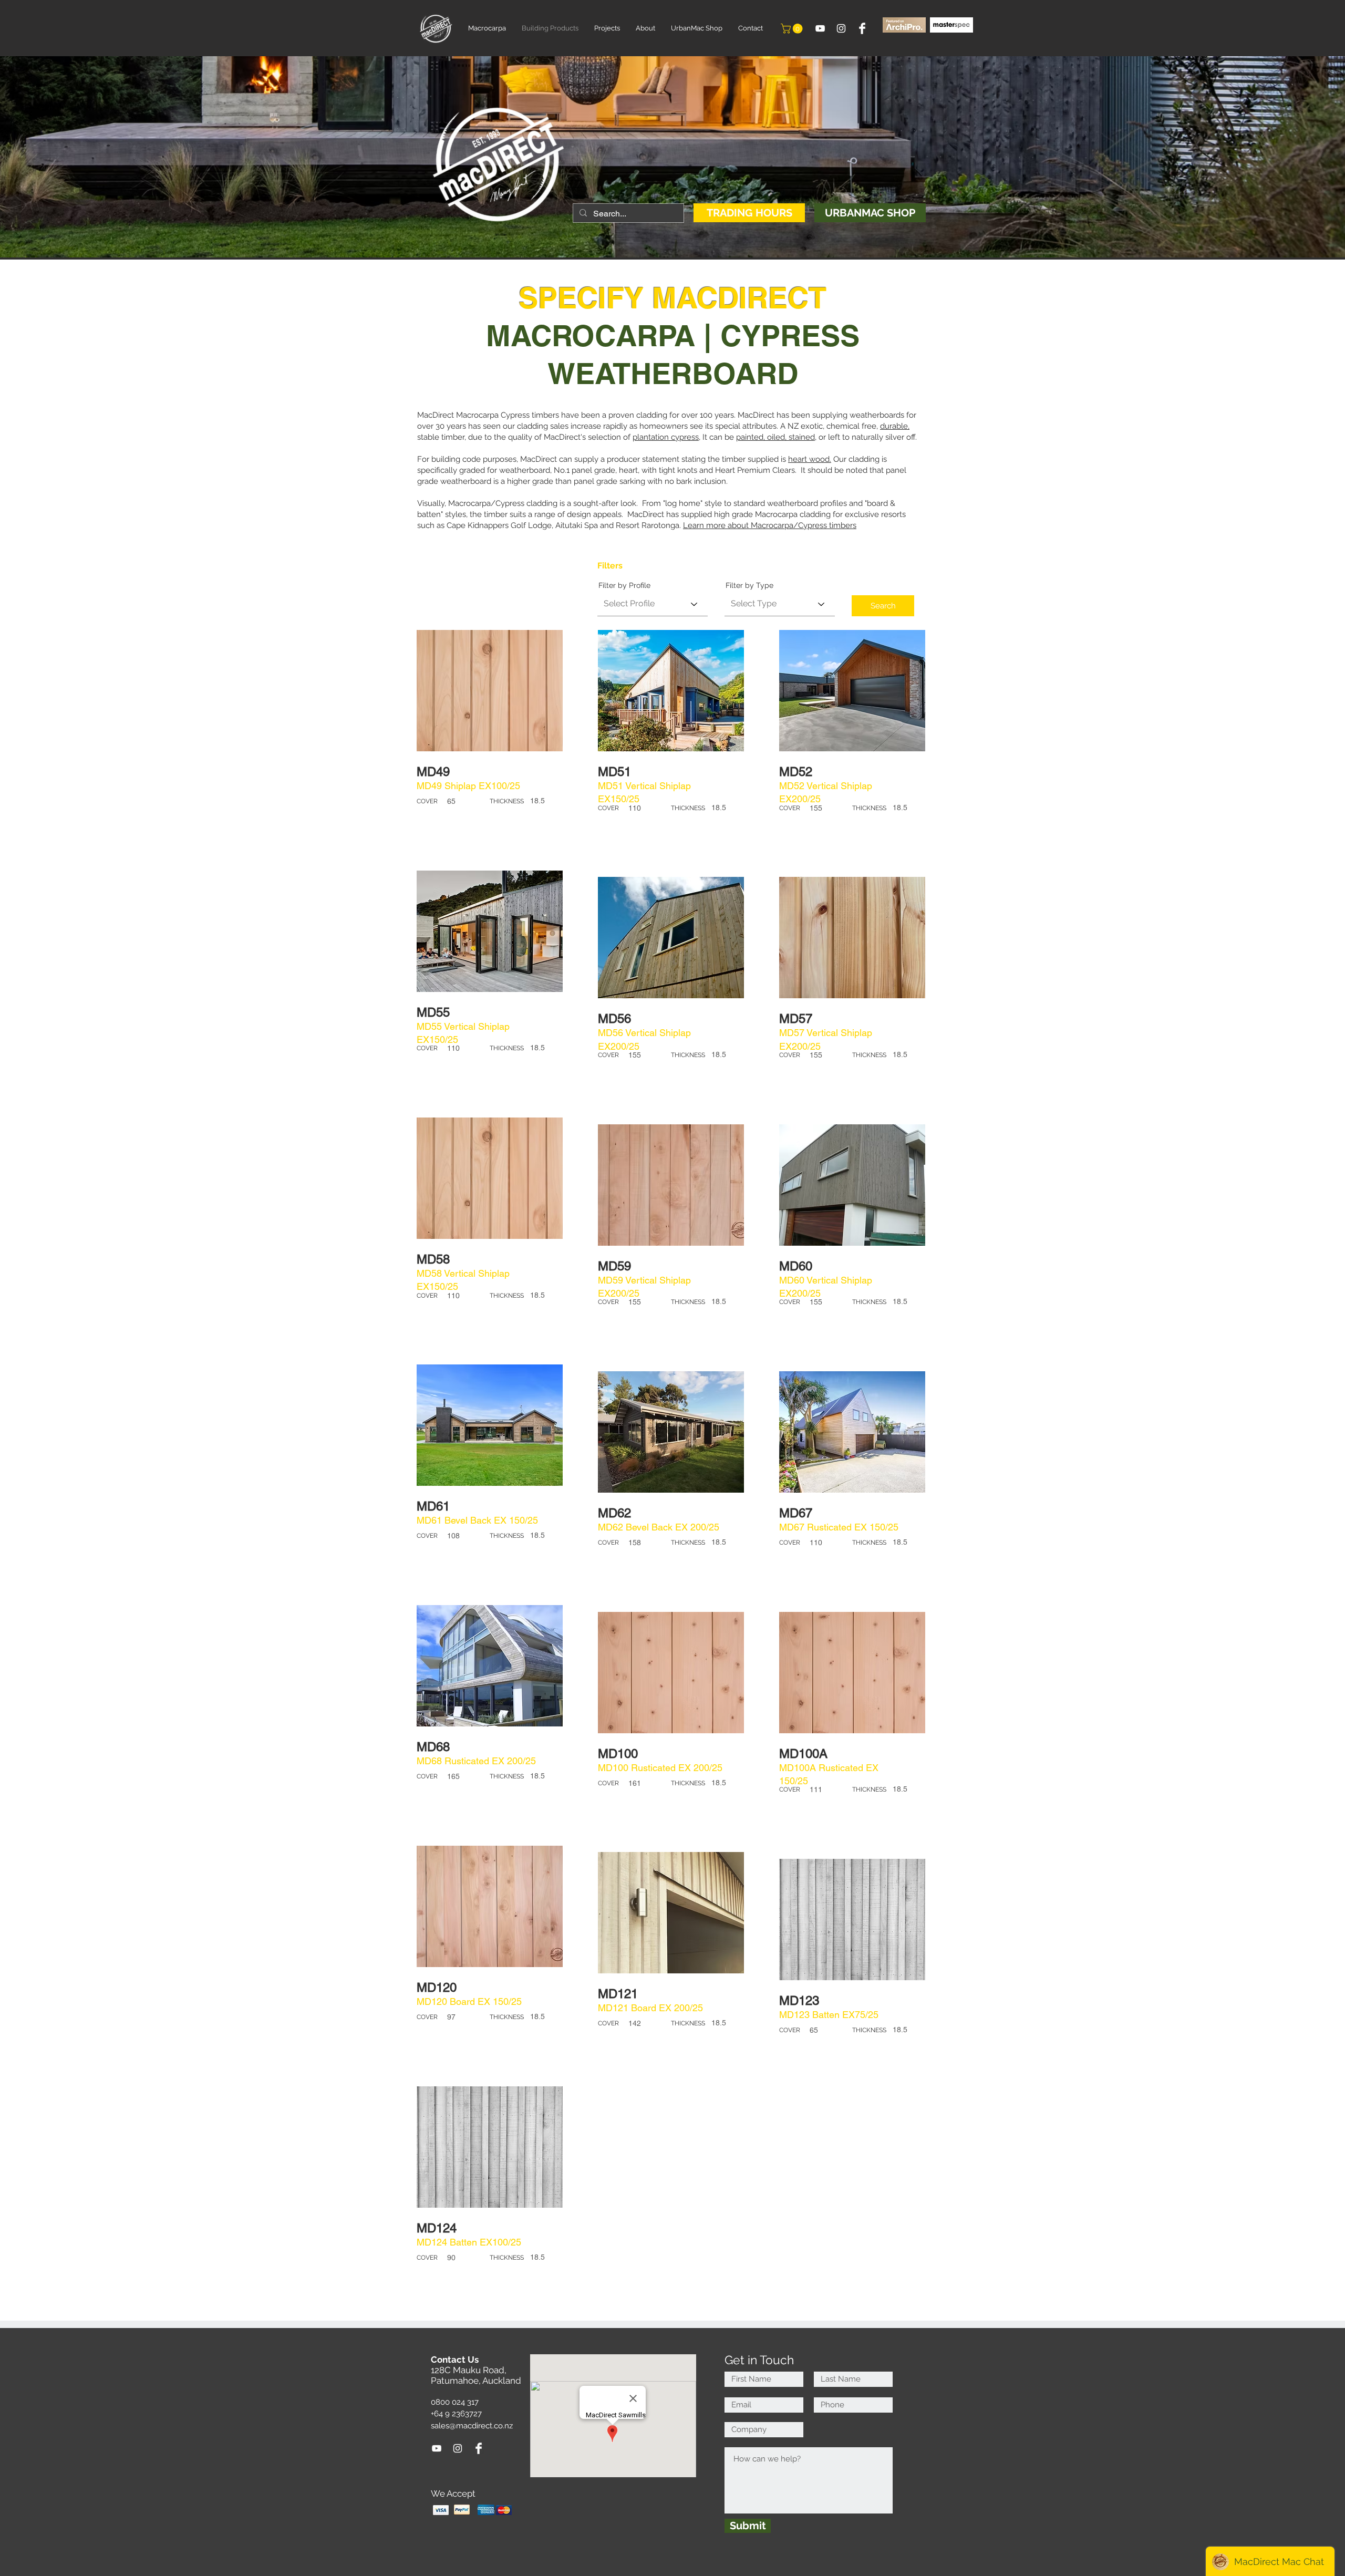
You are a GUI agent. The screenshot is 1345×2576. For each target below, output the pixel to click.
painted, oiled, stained (775, 437)
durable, (895, 426)
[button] (793, 29)
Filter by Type (749, 585)
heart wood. (810, 459)
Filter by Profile (624, 585)
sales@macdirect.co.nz (472, 2426)
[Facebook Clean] (862, 28)
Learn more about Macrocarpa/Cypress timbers (770, 525)
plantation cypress (666, 437)
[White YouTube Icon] (820, 28)
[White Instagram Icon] (841, 28)
